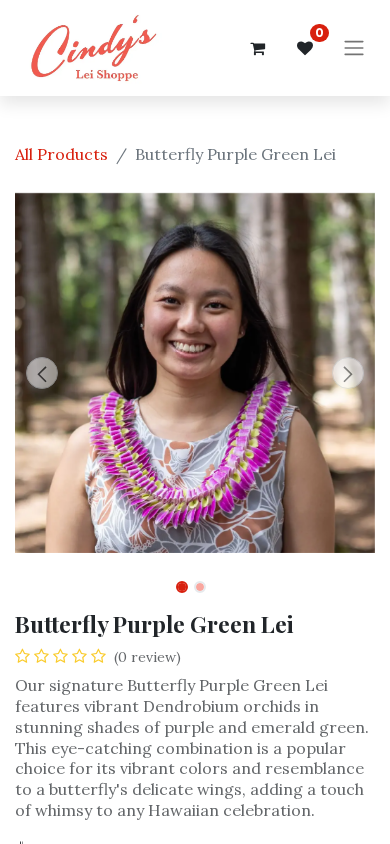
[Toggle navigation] (354, 48)
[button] (42, 373)
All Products (61, 154)
